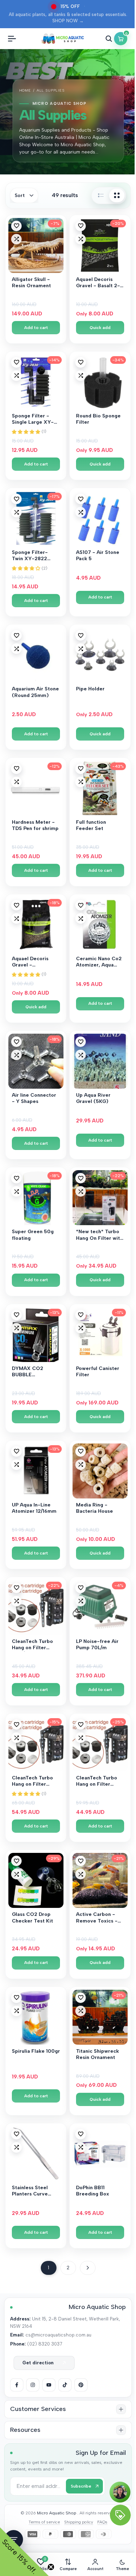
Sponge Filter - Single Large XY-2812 (33, 420)
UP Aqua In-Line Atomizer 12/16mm (34, 1508)
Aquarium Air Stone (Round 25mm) (35, 692)
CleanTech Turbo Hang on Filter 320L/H (97, 1782)
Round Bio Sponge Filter (98, 419)
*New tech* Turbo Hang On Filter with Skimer (99, 1235)
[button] (16, 226)
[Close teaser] (51, 2567)
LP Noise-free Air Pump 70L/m (97, 1645)
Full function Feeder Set (91, 825)
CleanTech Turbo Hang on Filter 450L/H (32, 1782)
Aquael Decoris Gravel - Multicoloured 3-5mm (32, 962)
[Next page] (88, 2268)
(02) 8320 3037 (45, 2344)
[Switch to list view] (101, 195)
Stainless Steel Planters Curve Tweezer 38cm (30, 2191)
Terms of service (44, 2522)
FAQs (102, 2522)
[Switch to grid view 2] (117, 195)
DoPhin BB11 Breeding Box (93, 2191)
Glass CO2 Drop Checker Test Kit (32, 1917)
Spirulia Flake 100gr (36, 2051)
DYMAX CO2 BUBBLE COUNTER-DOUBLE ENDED (31, 1372)
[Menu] (12, 39)
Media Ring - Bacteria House (95, 1508)
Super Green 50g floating (33, 1235)
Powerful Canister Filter (98, 1372)
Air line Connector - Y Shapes (34, 1098)
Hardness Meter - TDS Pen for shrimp (35, 825)
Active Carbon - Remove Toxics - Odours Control (97, 1918)
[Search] (109, 39)
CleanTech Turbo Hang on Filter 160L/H (32, 1645)
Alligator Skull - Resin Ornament (31, 283)
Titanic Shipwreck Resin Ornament (97, 2054)
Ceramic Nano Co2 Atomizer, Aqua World (99, 962)
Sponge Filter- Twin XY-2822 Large (30, 556)
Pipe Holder (90, 689)
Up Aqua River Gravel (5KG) (93, 1098)
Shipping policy (79, 2522)
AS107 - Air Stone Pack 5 (98, 555)
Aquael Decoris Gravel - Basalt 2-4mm (98, 283)
